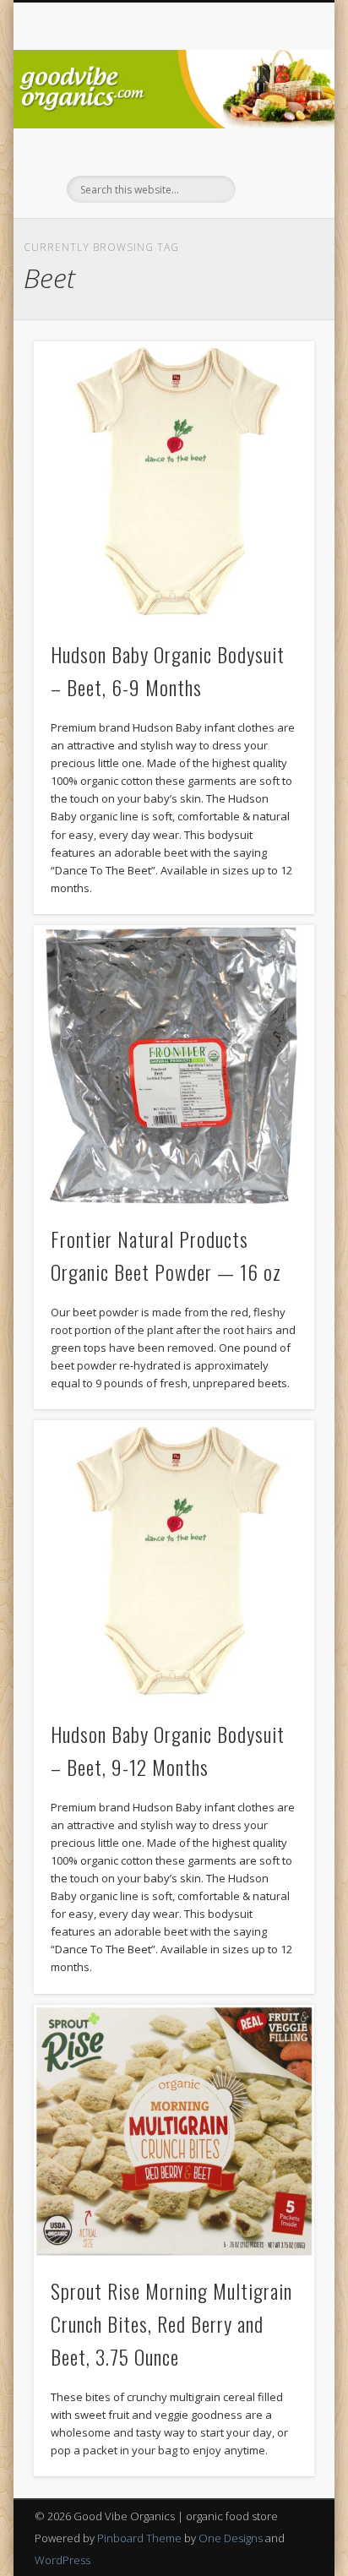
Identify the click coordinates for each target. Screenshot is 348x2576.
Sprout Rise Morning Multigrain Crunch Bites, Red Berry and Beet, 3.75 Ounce (171, 2323)
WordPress (63, 2560)
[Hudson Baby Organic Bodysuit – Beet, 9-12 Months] (174, 1560)
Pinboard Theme (139, 2538)
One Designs (231, 2538)
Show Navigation (273, 151)
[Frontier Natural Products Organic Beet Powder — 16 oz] (174, 1065)
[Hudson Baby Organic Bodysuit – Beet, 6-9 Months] (174, 482)
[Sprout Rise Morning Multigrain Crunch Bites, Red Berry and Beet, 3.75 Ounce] (174, 2131)
